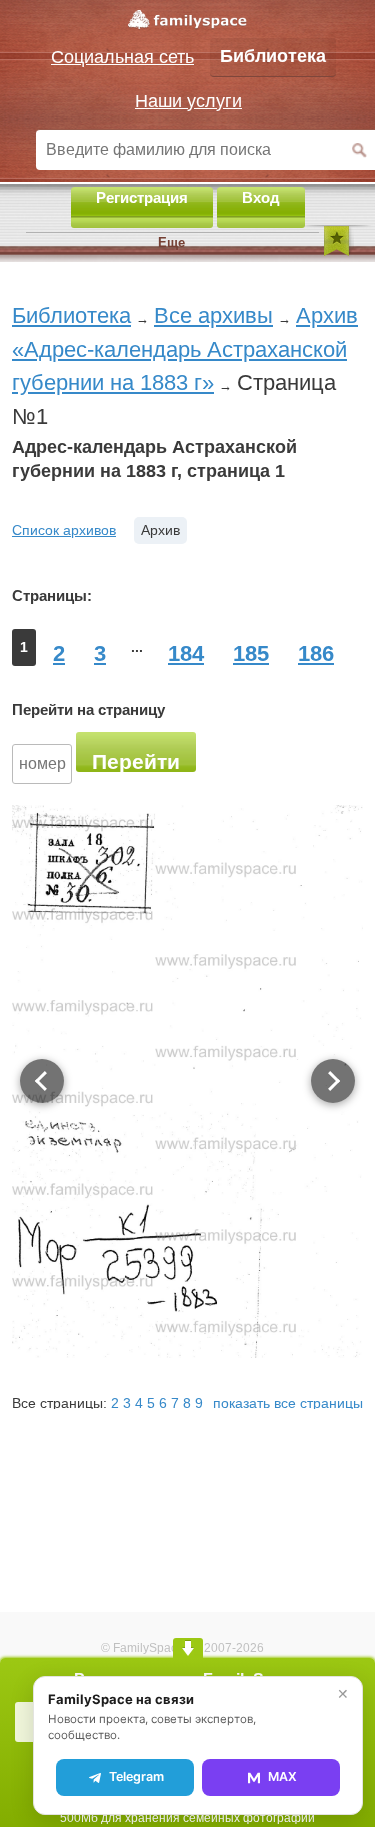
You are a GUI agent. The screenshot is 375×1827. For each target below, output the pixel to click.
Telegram (136, 1776)
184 (186, 653)
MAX (282, 1776)
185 (251, 653)
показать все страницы (288, 1403)
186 (316, 653)
